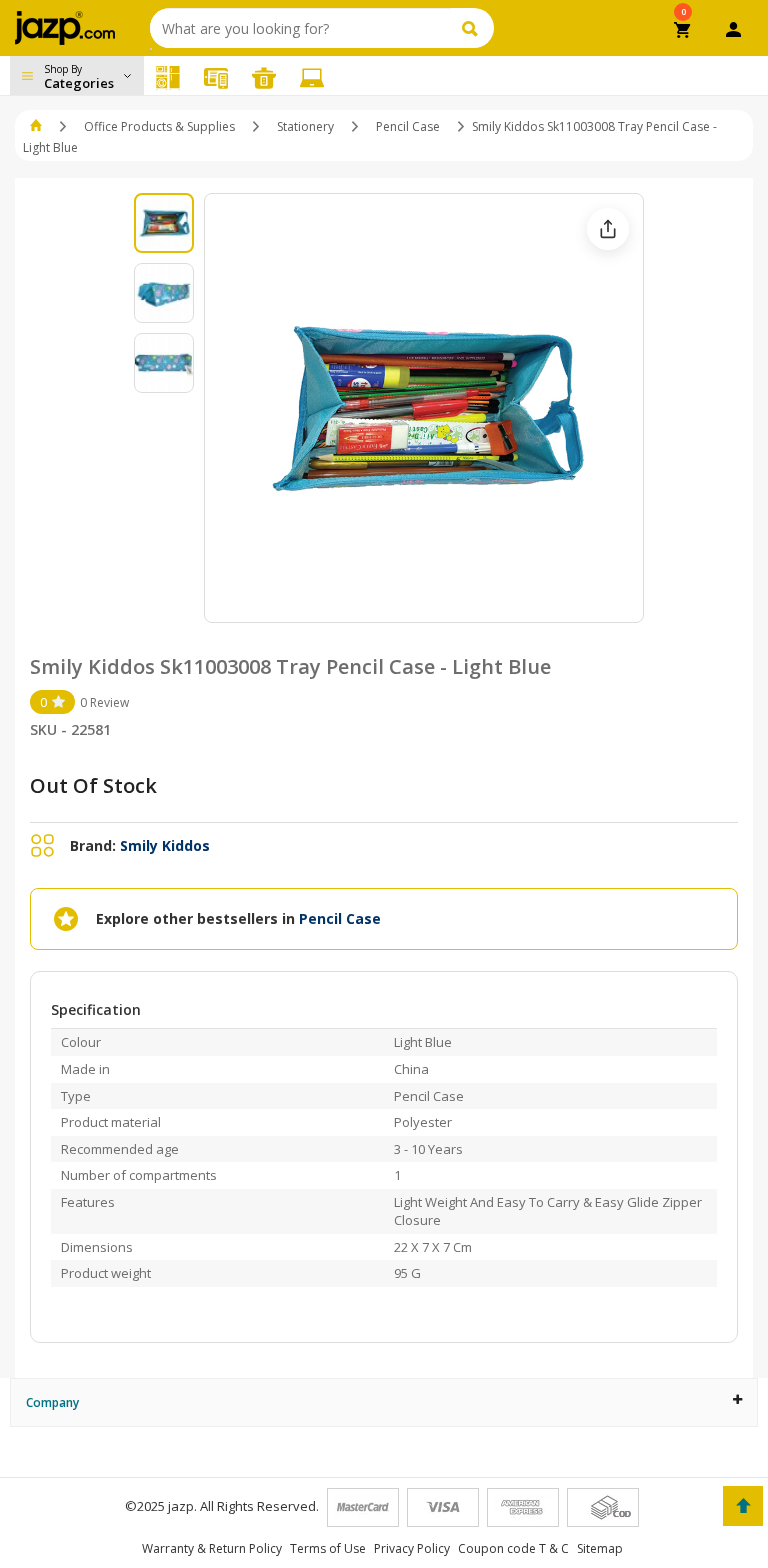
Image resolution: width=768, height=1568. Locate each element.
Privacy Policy (412, 1548)
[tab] (384, 1402)
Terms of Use (328, 1548)
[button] (37, 126)
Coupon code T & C (513, 1548)
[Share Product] (608, 229)
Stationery (305, 126)
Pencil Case (408, 126)
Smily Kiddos (165, 845)
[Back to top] (743, 1506)
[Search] (472, 28)
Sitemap (600, 1548)
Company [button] (52, 1402)
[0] (683, 32)
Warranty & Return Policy (212, 1548)
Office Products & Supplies (159, 126)
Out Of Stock (93, 785)
